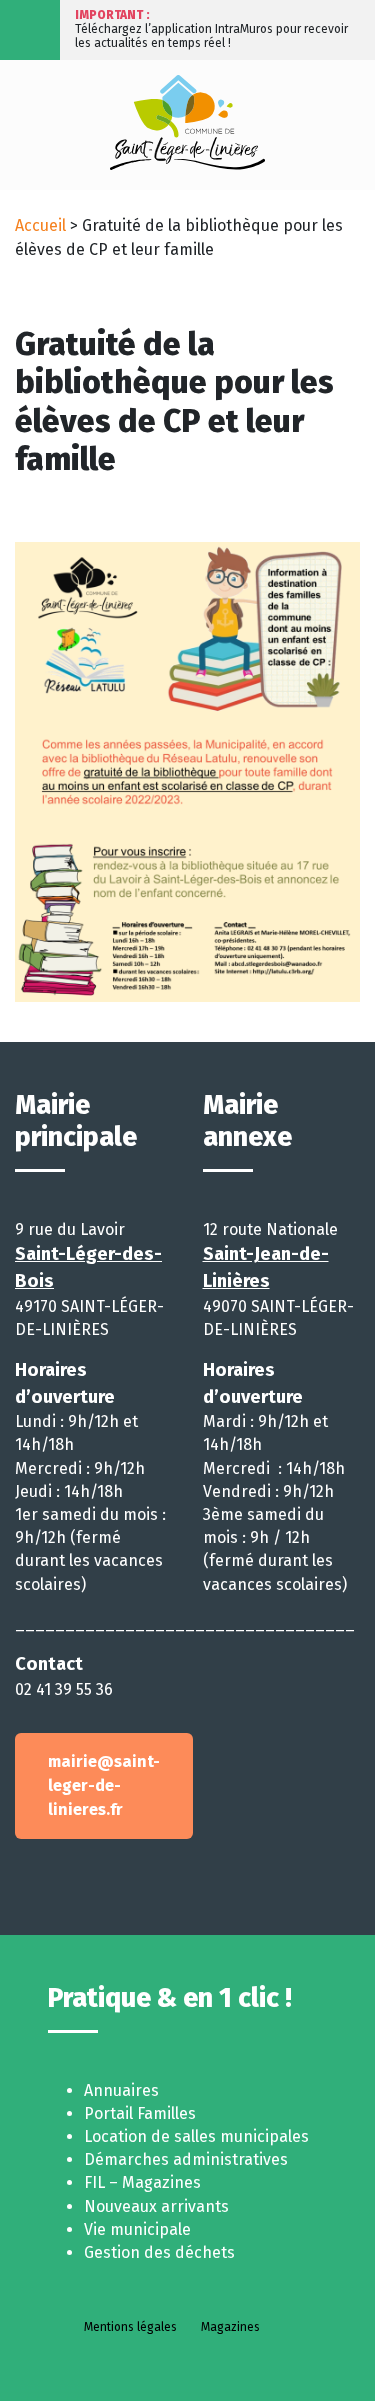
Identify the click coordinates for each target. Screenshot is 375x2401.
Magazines (230, 2327)
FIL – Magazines (142, 2182)
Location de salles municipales (196, 2136)
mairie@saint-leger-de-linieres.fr (104, 1785)
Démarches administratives (186, 2159)
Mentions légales (130, 2327)
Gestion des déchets (159, 2252)
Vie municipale (137, 2229)
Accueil (40, 225)
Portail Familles (140, 2113)
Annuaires (121, 2090)
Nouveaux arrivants (156, 2206)
